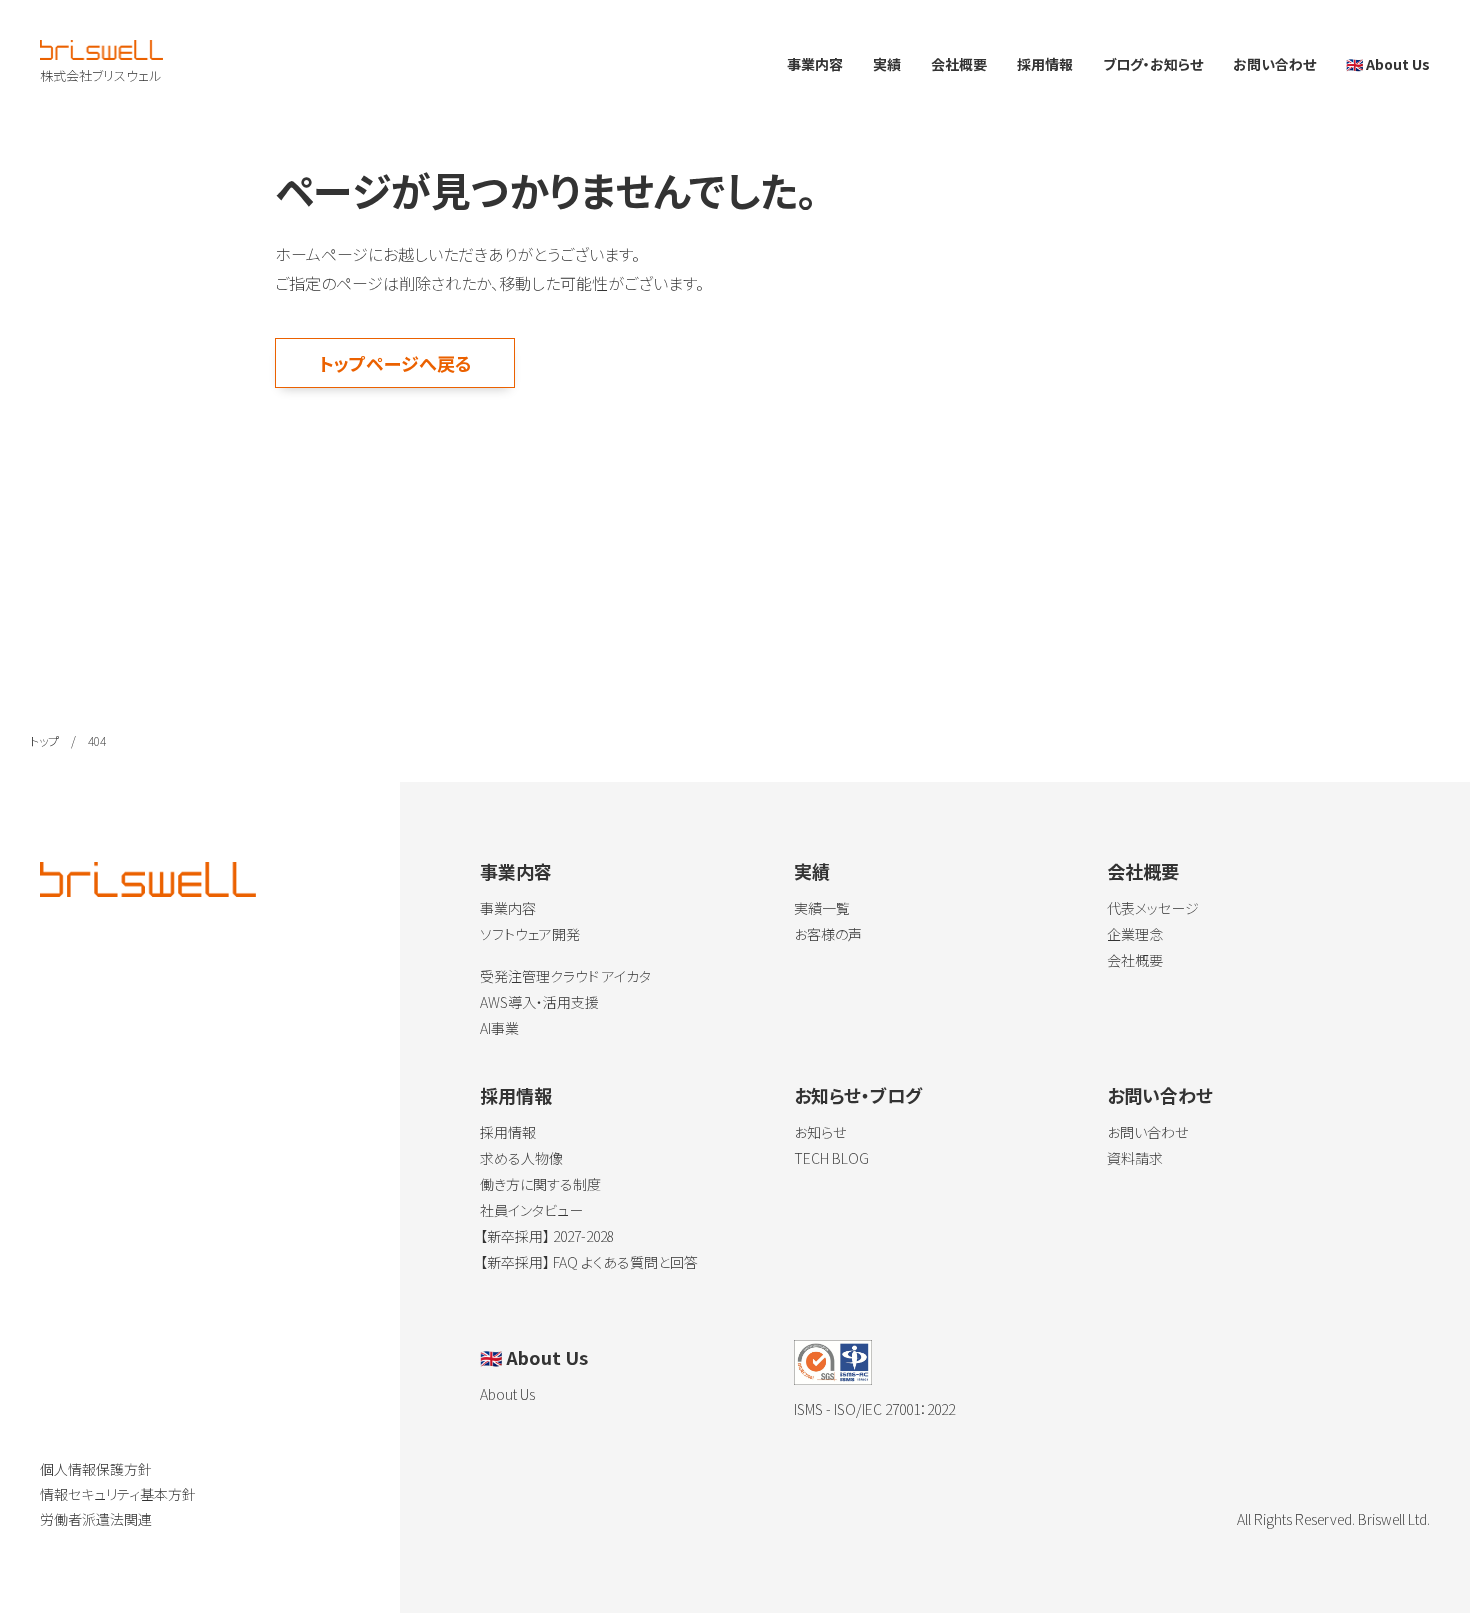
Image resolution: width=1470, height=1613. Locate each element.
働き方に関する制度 (540, 1184)
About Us (1388, 64)
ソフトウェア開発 (530, 934)
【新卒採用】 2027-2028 (547, 1236)
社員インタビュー (531, 1210)
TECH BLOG (831, 1158)
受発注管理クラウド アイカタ (565, 976)
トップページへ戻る (395, 363)
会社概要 (959, 64)
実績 (887, 64)
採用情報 (1045, 64)
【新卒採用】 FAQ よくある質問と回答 (589, 1262)
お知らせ (820, 1132)
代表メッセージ (1153, 908)
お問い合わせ (1274, 64)
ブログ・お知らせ (1153, 64)
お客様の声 (828, 934)
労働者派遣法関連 (96, 1519)
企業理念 (1135, 934)
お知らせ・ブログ (858, 1095)
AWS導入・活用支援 (539, 1002)
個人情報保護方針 (96, 1469)
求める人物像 (521, 1158)
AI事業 (499, 1028)
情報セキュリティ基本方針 (118, 1494)
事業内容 (815, 64)
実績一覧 (822, 908)
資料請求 (1135, 1158)
